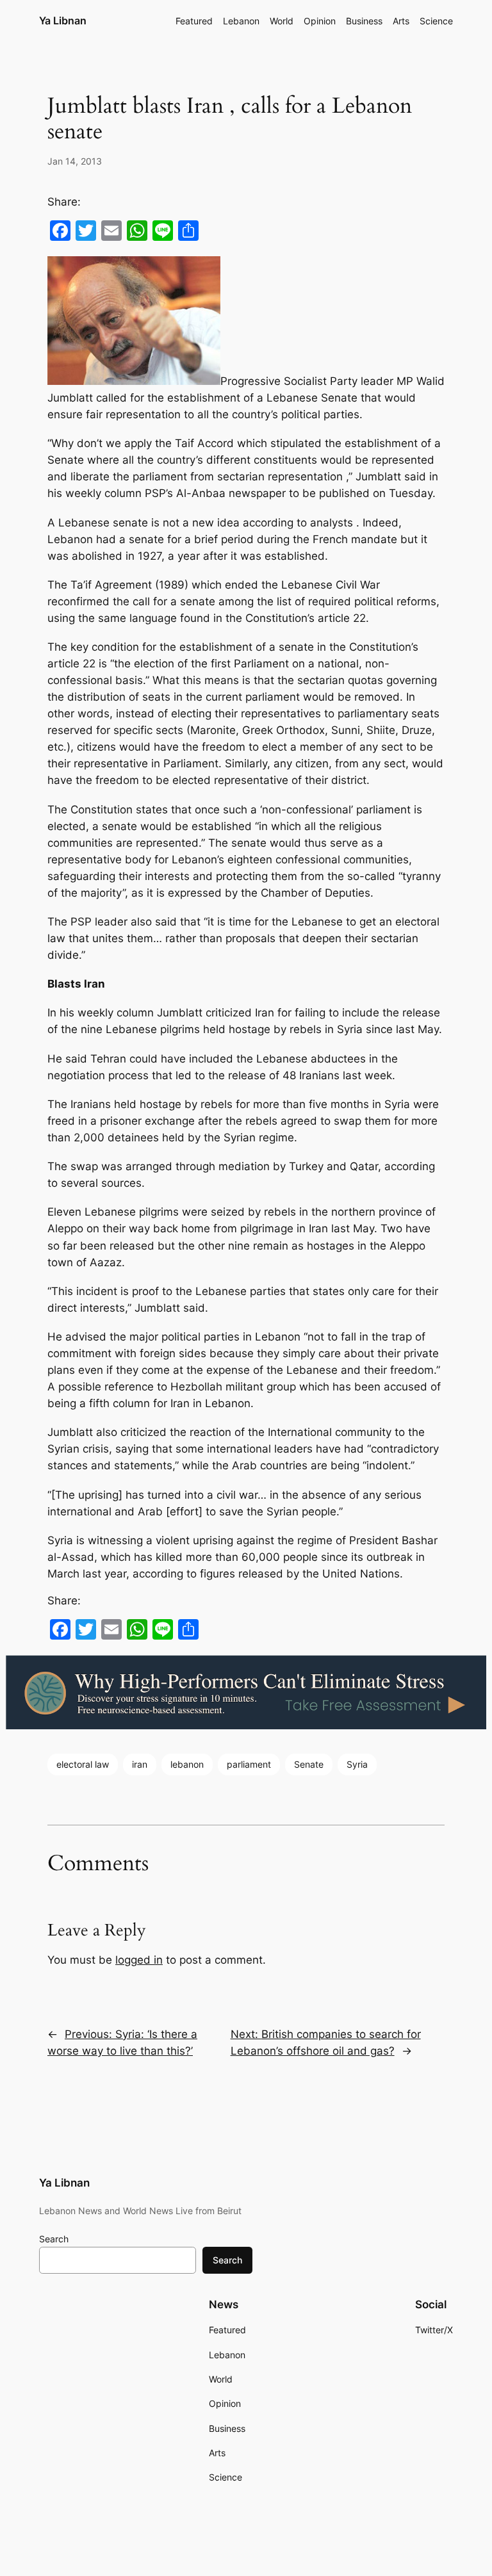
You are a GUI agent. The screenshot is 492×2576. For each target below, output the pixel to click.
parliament (249, 1764)
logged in (139, 1960)
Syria (357, 1764)
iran (140, 1764)
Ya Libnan (63, 20)
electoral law (83, 1764)
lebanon (187, 1764)
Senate (309, 1764)
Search (54, 2239)
